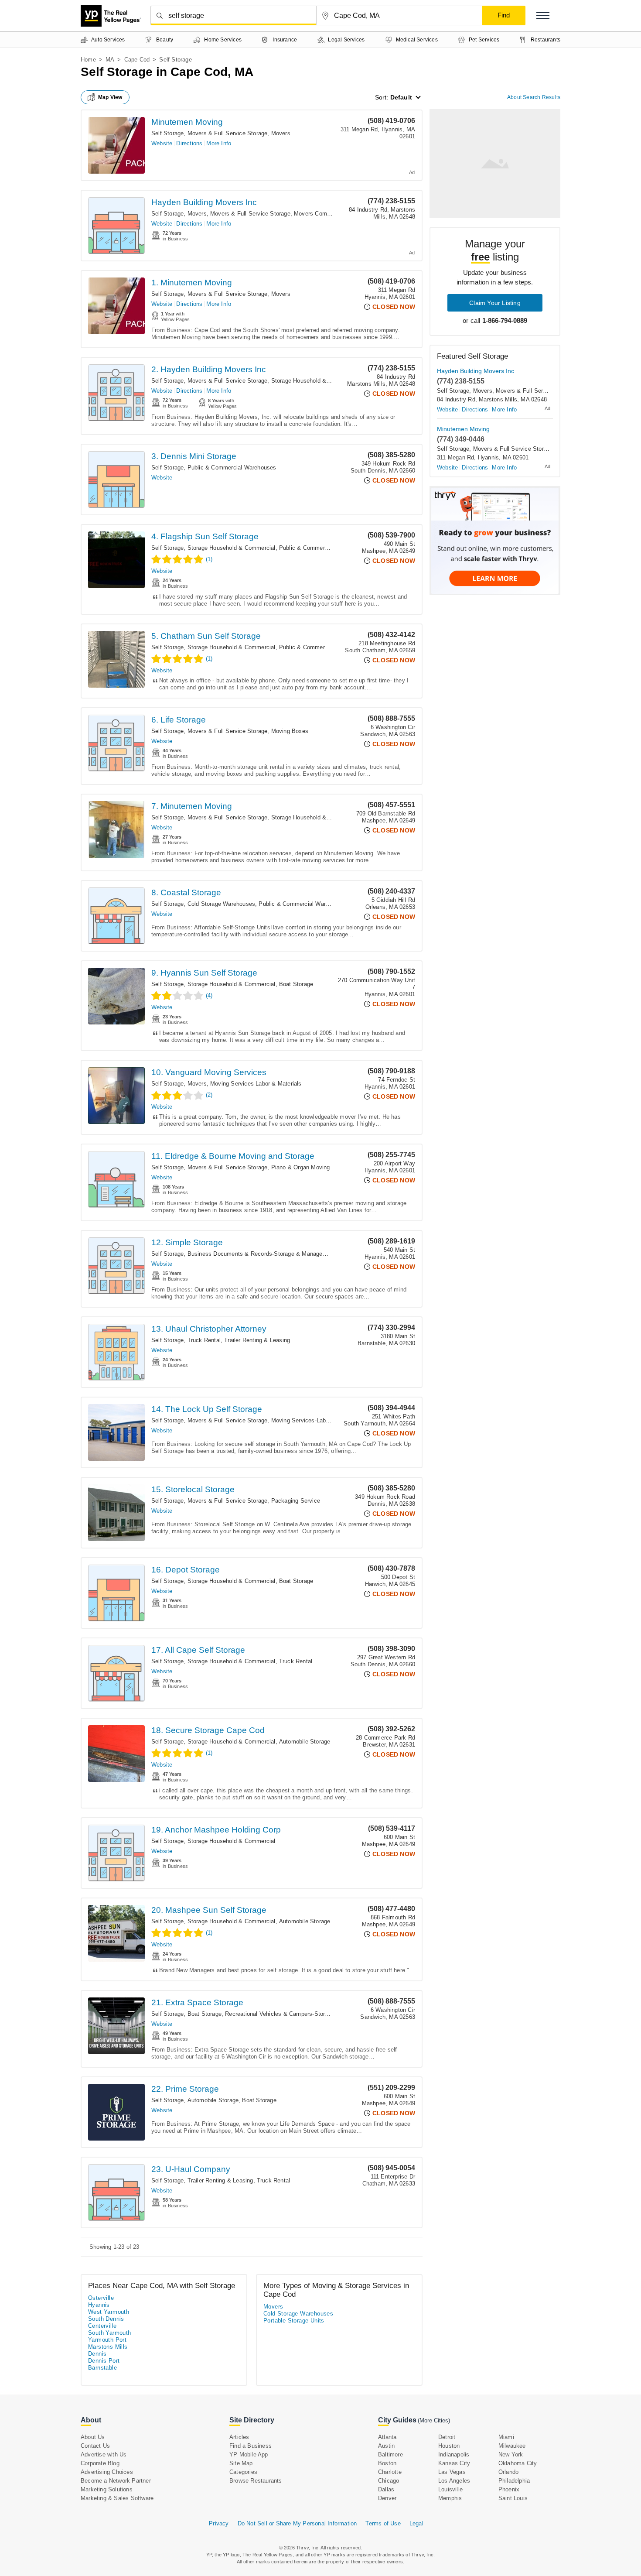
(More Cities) (434, 2420)
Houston (449, 2446)
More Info (219, 143)
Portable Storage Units (294, 2321)
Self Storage (167, 133)
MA (110, 60)
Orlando (508, 2472)
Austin (386, 2446)
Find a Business (251, 2446)
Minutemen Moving (187, 122)
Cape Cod (137, 60)
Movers (281, 133)
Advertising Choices (107, 2472)
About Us (93, 2437)
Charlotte (390, 2472)
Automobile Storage (305, 1742)
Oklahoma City (518, 2463)
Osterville (101, 2298)
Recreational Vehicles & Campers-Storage (280, 2014)
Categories (243, 2472)
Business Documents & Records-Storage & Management (262, 1254)
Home (88, 60)
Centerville (102, 2326)
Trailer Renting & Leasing (257, 1340)
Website (162, 143)
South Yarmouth (110, 2333)
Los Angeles (454, 2481)
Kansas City (454, 2463)
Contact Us (95, 2446)
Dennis (97, 2354)
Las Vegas (452, 2472)
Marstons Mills (108, 2347)
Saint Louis (513, 2498)
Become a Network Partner (116, 2481)
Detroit (447, 2437)
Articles (239, 2437)
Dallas (386, 2489)
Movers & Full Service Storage (228, 133)
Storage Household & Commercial (315, 381)
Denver (387, 2498)
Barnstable (102, 2368)
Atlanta (387, 2437)
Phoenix (509, 2489)
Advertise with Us (104, 2454)
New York (511, 2454)
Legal (416, 2523)
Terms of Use (383, 2523)
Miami (506, 2437)
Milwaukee (512, 2446)
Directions (189, 143)
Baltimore (390, 2454)
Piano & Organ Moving (301, 1167)
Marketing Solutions (107, 2489)
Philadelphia (514, 2481)
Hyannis (99, 2305)
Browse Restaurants (256, 2481)
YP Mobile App (249, 2454)
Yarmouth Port (107, 2340)
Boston (387, 2463)
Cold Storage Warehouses (222, 904)
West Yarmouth (109, 2312)
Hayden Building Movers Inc (204, 202)
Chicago (389, 2481)
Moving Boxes (290, 731)
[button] (543, 15)
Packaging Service (296, 1501)
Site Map (241, 2463)
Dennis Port (104, 2361)
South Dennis (106, 2319)
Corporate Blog (100, 2463)
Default (401, 97)
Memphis (450, 2498)
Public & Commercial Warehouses (232, 468)
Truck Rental (204, 1340)
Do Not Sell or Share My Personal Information (297, 2523)
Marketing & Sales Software (117, 2498)
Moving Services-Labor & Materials (256, 1084)
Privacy (219, 2523)
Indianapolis (454, 2454)
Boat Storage (296, 984)
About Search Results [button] (534, 97)
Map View (110, 97)
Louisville (450, 2489)
